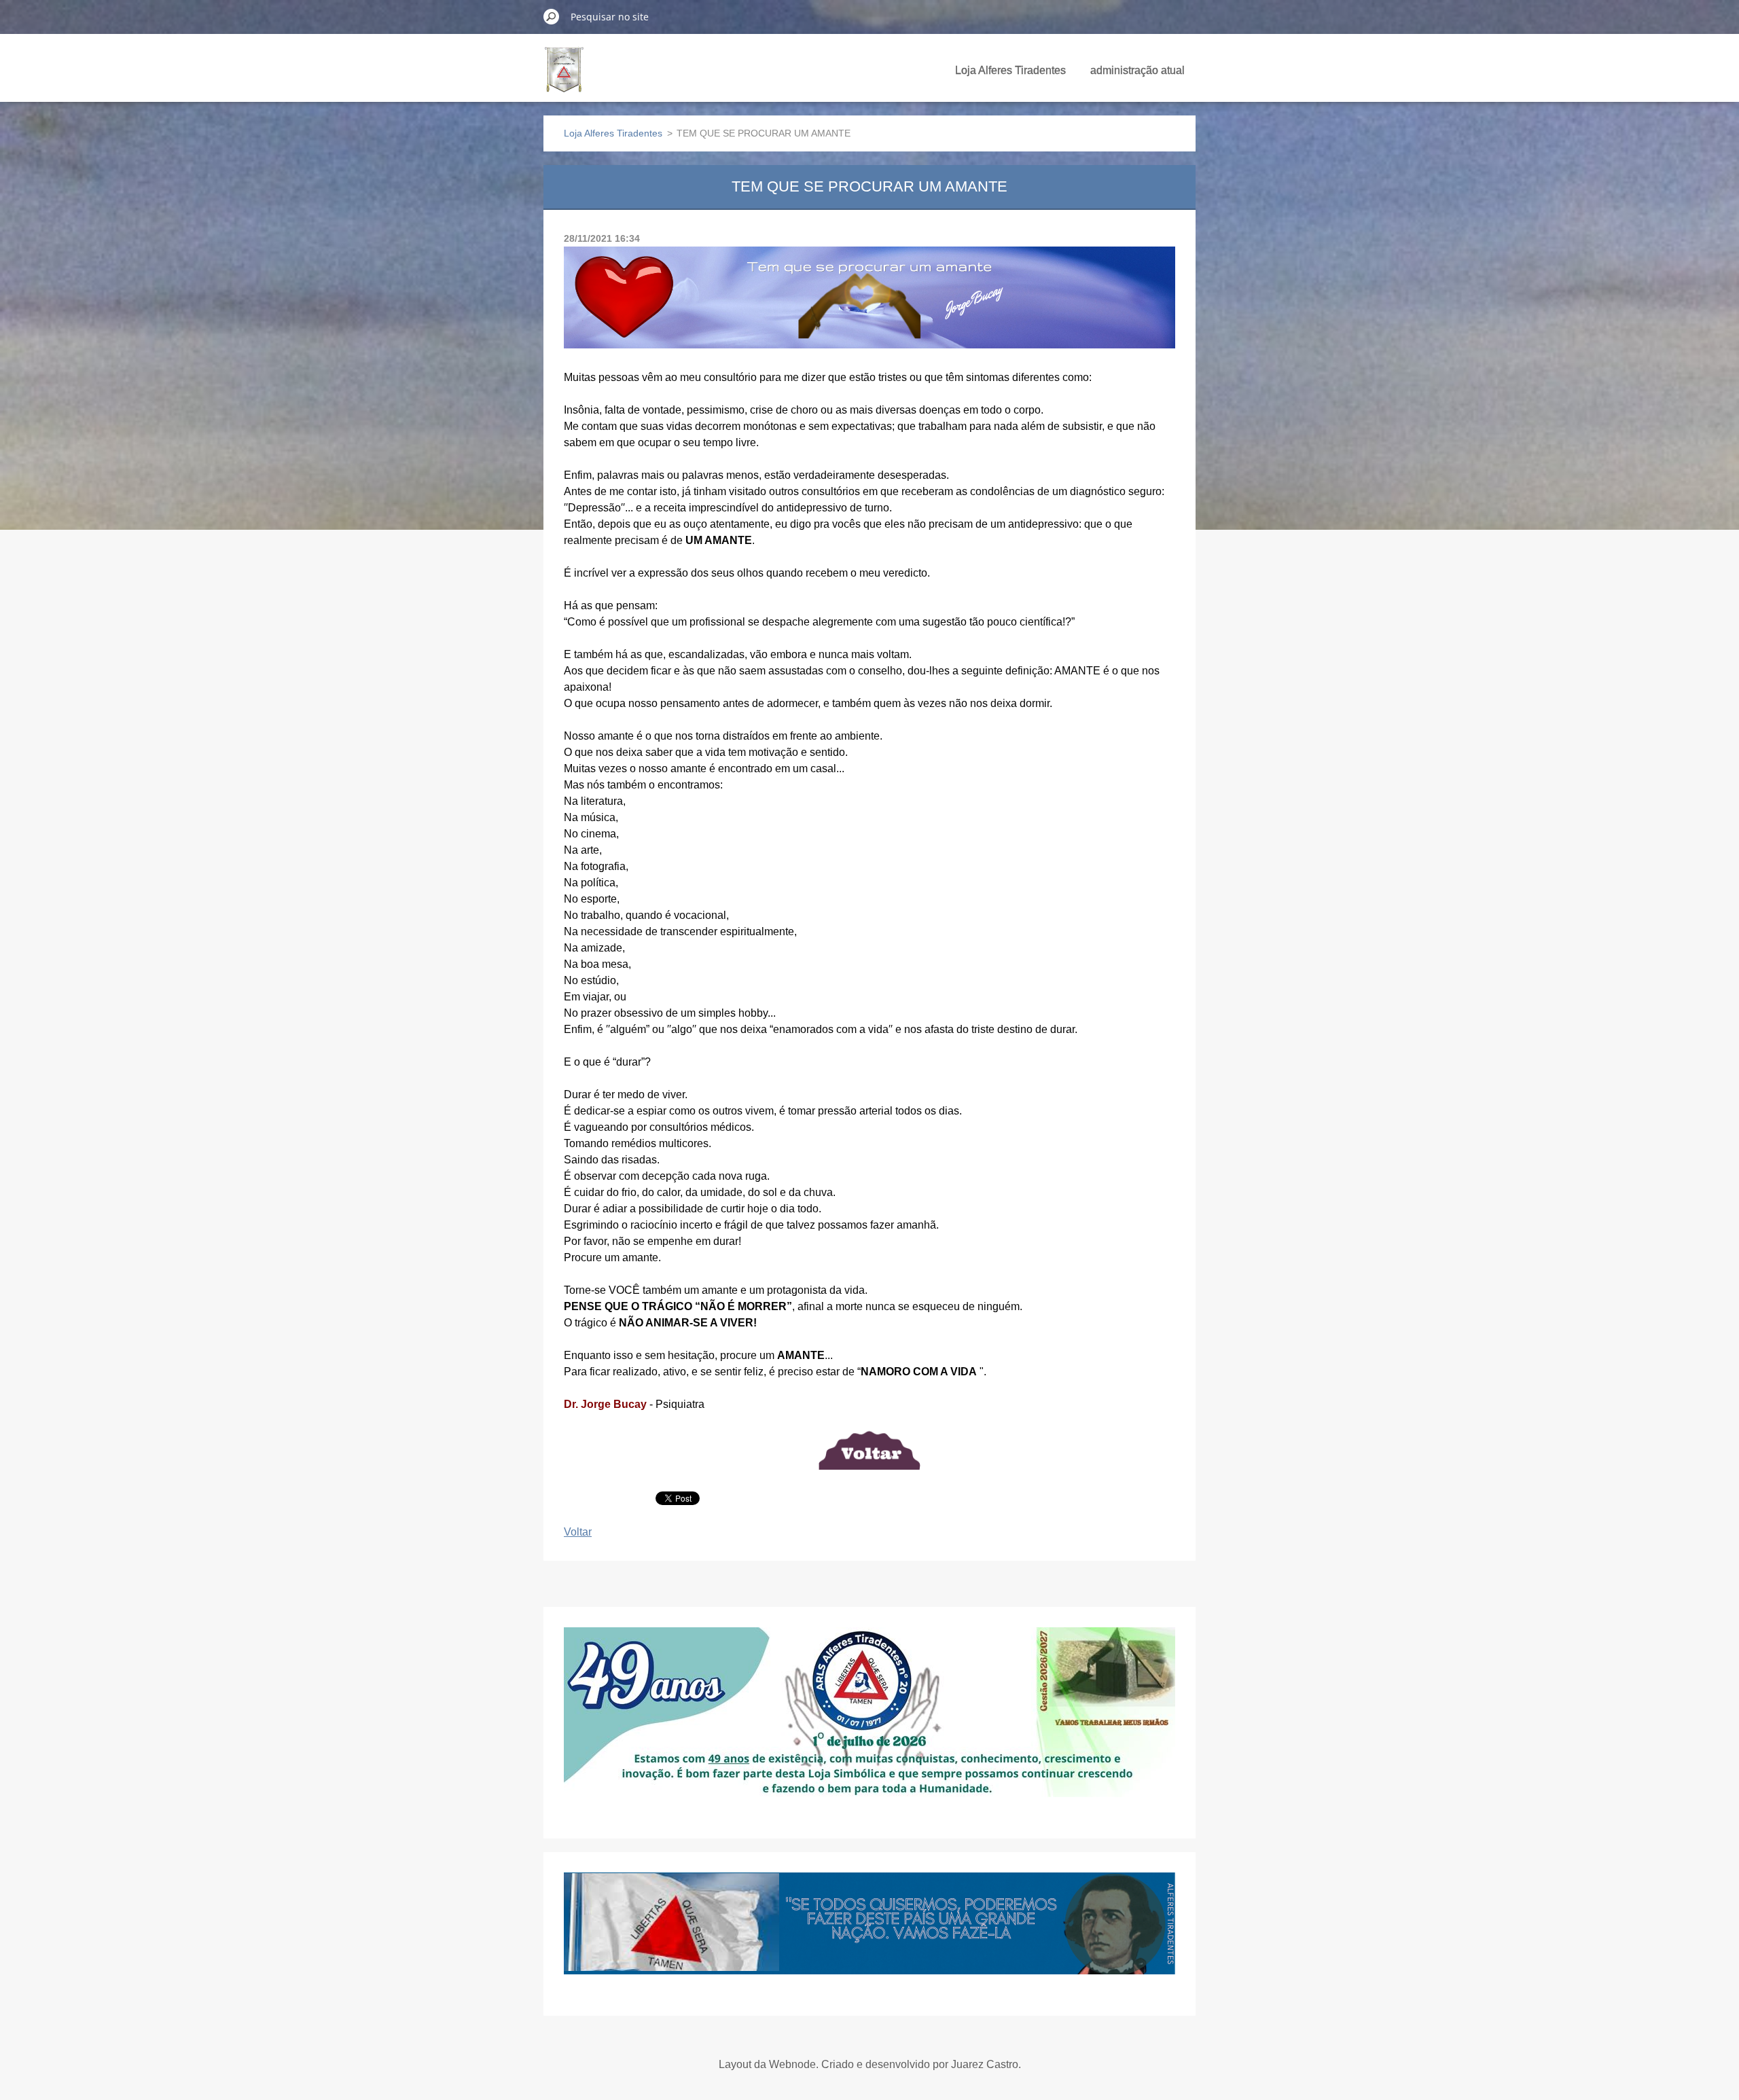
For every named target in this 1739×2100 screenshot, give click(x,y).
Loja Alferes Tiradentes (1010, 70)
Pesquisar (552, 16)
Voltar (578, 1532)
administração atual (1137, 70)
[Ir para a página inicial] (564, 77)
